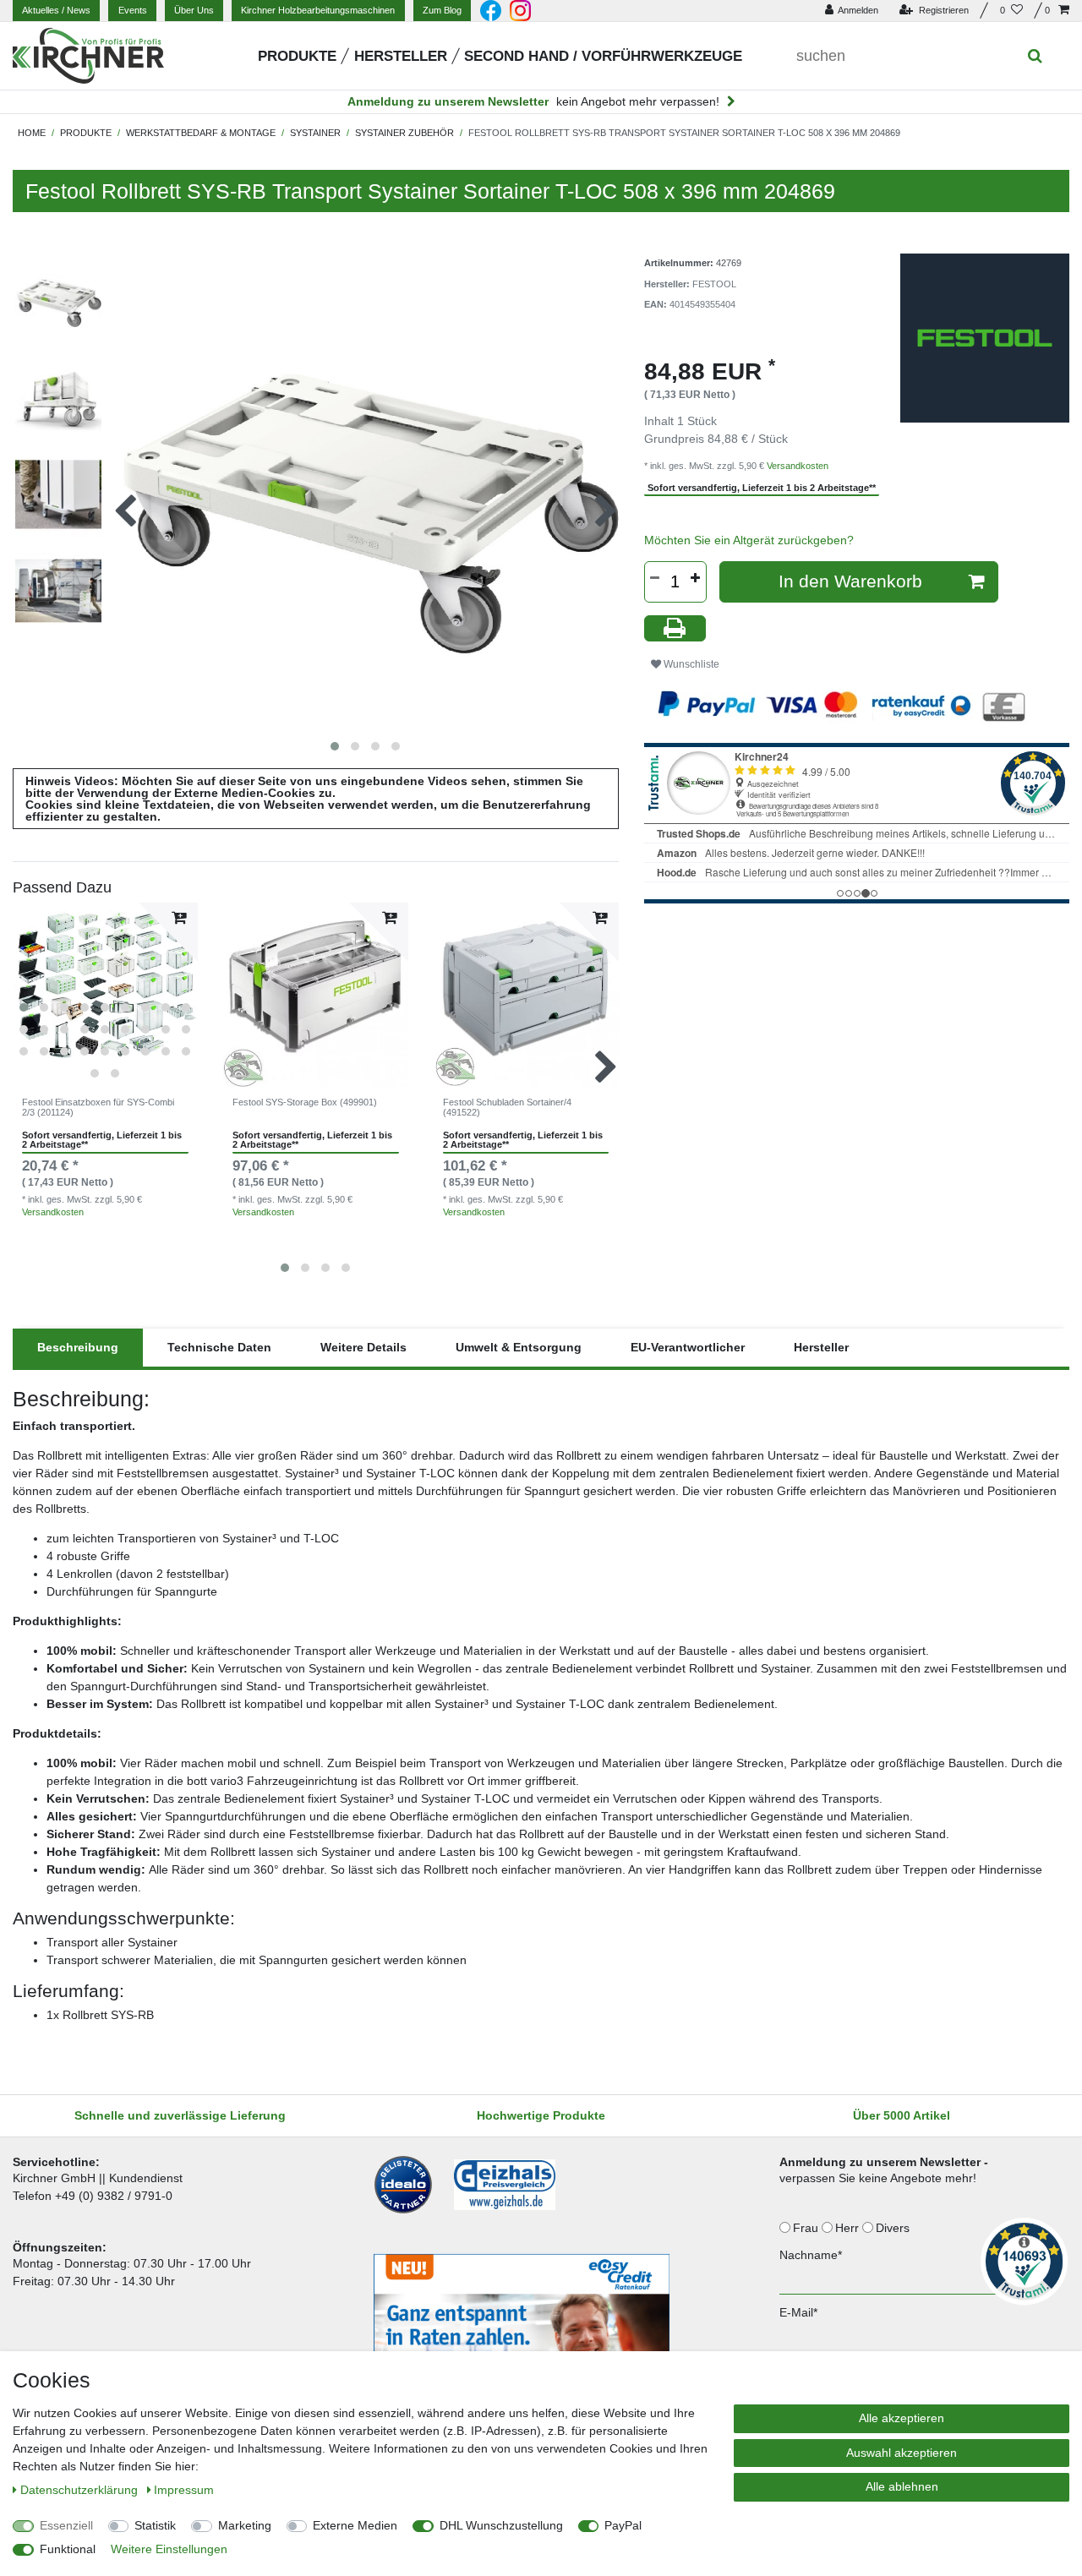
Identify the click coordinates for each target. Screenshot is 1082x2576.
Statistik (155, 2525)
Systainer (315, 133)
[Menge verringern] (655, 578)
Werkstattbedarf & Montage (201, 133)
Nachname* (811, 2255)
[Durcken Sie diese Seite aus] (675, 628)
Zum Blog (442, 10)
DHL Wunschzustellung (501, 2525)
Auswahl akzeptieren (902, 2453)
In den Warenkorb (850, 581)
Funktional (68, 2549)
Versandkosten (53, 1212)
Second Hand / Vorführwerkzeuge (603, 56)
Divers (894, 2228)
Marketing (245, 2525)
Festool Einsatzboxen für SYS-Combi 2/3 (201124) (98, 1107)
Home (32, 133)
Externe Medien (355, 2525)
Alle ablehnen (902, 2486)
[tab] (78, 1348)
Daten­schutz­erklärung (81, 2490)
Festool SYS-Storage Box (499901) (305, 1102)
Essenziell (66, 2525)
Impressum (184, 2490)
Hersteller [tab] (821, 1347)
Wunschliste (690, 664)
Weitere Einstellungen (169, 2549)
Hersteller (401, 56)
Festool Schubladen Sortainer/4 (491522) (507, 1107)
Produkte (297, 56)
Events (133, 10)
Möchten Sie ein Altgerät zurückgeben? (749, 540)
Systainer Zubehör (404, 133)
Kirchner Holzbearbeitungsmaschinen (318, 10)
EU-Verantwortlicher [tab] (688, 1347)
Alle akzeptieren (902, 2418)
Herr (849, 2228)
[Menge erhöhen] (696, 578)
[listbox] (105, 995)
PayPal (623, 2525)
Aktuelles (56, 10)
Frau (807, 2228)
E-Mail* (798, 2312)
